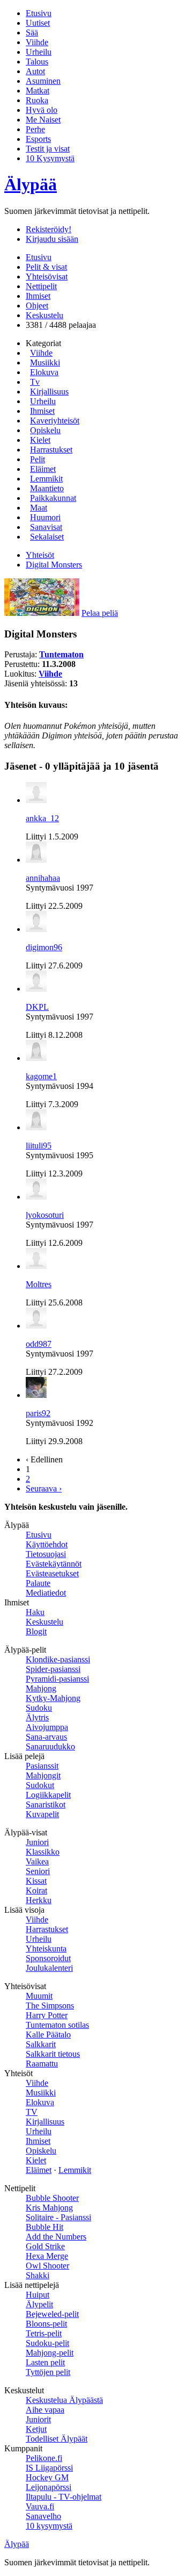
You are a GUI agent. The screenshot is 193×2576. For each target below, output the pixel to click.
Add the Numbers (56, 2237)
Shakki (38, 2275)
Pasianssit (42, 1766)
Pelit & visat (46, 267)
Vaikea (37, 1861)
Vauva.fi (40, 2506)
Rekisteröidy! (49, 229)
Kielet (40, 440)
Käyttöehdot (47, 1544)
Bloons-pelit (46, 2324)
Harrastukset (51, 450)
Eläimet (43, 469)
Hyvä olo (42, 110)
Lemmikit (46, 479)
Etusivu (39, 13)
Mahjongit (43, 1775)
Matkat (38, 91)
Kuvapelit (42, 1814)
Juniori (37, 1842)
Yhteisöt (40, 555)
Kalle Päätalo (48, 2035)
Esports (38, 139)
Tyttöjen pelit (48, 2372)
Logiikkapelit (48, 1795)
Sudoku (39, 1708)
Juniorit (38, 2419)
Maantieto (47, 488)
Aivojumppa (47, 1727)
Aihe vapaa (45, 2410)
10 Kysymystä (50, 158)
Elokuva (44, 372)
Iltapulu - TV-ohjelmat (64, 2497)
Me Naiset (43, 120)
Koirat (36, 1890)
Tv (35, 382)
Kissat (36, 1881)
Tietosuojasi (46, 1554)
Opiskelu (45, 430)
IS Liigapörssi (49, 2468)
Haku (35, 1612)
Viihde (37, 42)
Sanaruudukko (50, 1746)
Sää (32, 33)
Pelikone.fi (44, 2458)
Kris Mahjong (49, 2208)
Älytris (37, 1717)
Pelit (38, 459)
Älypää (31, 184)
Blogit (36, 1631)
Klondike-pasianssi (58, 1659)
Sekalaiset (47, 537)
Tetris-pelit (44, 2333)
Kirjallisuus (49, 392)
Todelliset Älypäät (57, 2439)
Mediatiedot (46, 1593)
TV (32, 2112)
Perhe (35, 129)
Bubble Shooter (52, 2198)
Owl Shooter (47, 2266)
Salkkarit (41, 2044)
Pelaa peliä (100, 613)
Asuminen (43, 81)
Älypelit (39, 2304)
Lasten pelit (45, 2362)
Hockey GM (47, 2477)
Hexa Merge (47, 2256)
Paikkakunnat (53, 498)
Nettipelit (41, 286)
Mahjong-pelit (50, 2353)
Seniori (38, 1871)
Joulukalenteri (49, 1968)
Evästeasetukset (52, 1573)
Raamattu (42, 2064)
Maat (39, 508)
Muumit (39, 1996)
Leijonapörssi (49, 2487)
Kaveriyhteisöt (55, 421)
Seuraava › (44, 1488)
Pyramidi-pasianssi (57, 1679)
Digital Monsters (54, 565)
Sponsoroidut (48, 1958)
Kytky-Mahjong (53, 1698)
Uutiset (38, 23)
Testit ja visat (48, 149)
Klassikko (43, 1852)
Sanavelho (43, 2516)
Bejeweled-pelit (52, 2314)
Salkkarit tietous (53, 2054)
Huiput (38, 2295)
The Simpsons (50, 2005)
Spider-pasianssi (53, 1669)
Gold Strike (45, 2246)
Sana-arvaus (46, 1737)
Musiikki (45, 363)
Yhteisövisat (47, 277)
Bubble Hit (44, 2227)
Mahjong (41, 1688)
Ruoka (37, 100)
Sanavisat (46, 527)
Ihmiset (38, 296)
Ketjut (36, 2429)
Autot (35, 71)
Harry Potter (47, 2015)
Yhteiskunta (46, 1949)
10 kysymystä (49, 2526)
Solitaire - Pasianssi (58, 2217)
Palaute (38, 1583)
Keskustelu (44, 315)
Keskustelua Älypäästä (64, 2400)
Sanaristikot (46, 1804)
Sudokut (40, 1785)
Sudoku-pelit (47, 2343)
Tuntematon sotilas (57, 2025)
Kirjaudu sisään (52, 239)
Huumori (45, 517)
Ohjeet (37, 306)
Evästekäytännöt (54, 1564)
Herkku (39, 1900)
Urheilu (39, 52)
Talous (37, 62)
